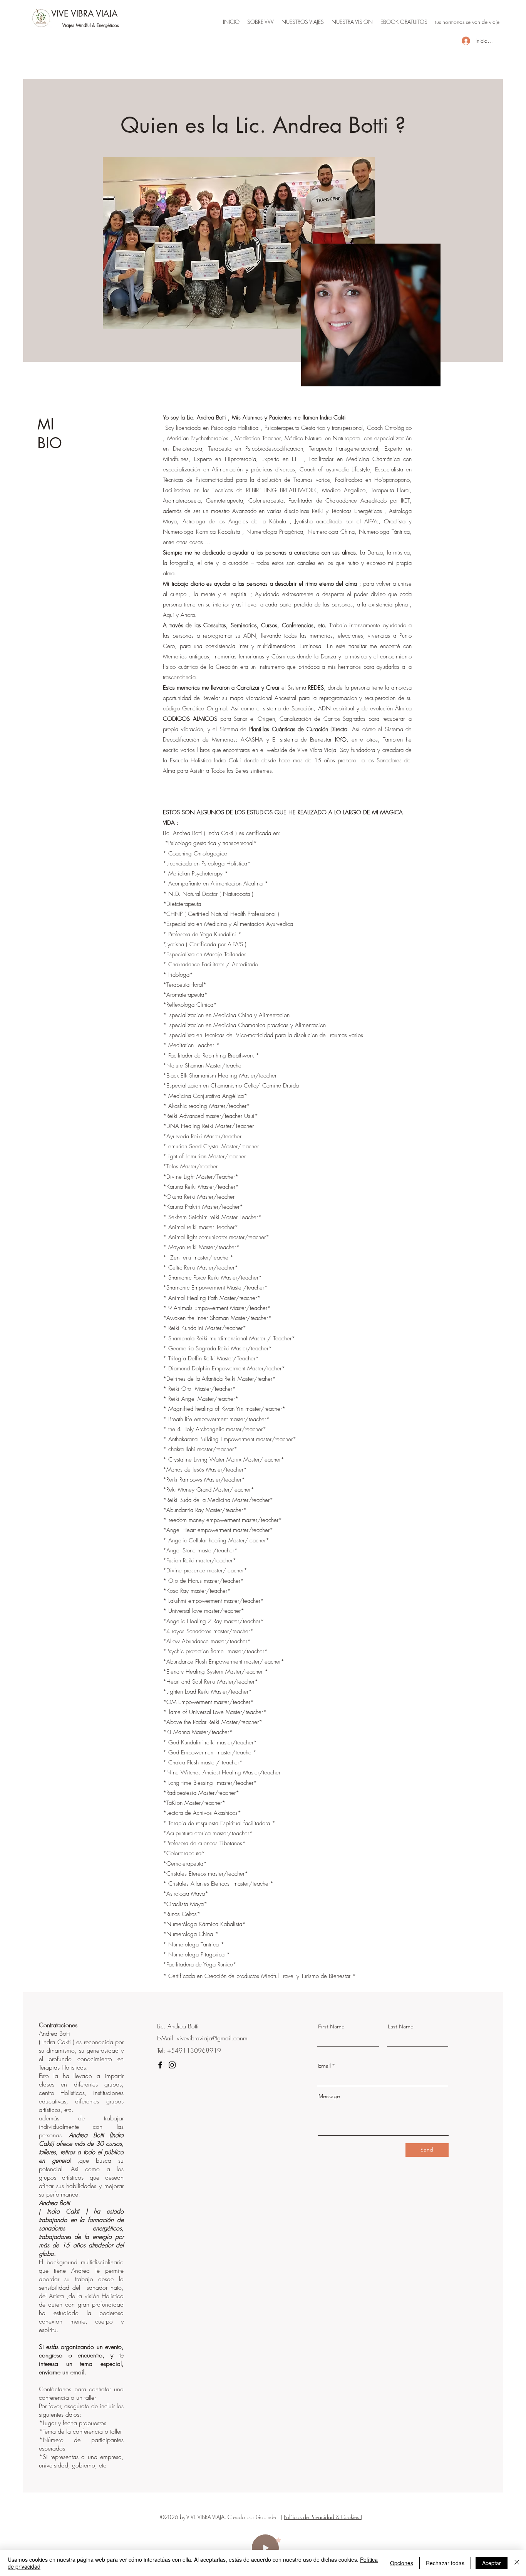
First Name (331, 2026)
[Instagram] (172, 2065)
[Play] (265, 2548)
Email (324, 2066)
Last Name (401, 2026)
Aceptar (492, 2563)
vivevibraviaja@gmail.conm (212, 2038)
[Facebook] (160, 2065)
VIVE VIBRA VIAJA (84, 13)
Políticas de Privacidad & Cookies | (323, 2517)
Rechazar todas (445, 2563)
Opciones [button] (402, 2563)
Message (329, 2096)
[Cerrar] (517, 2563)
